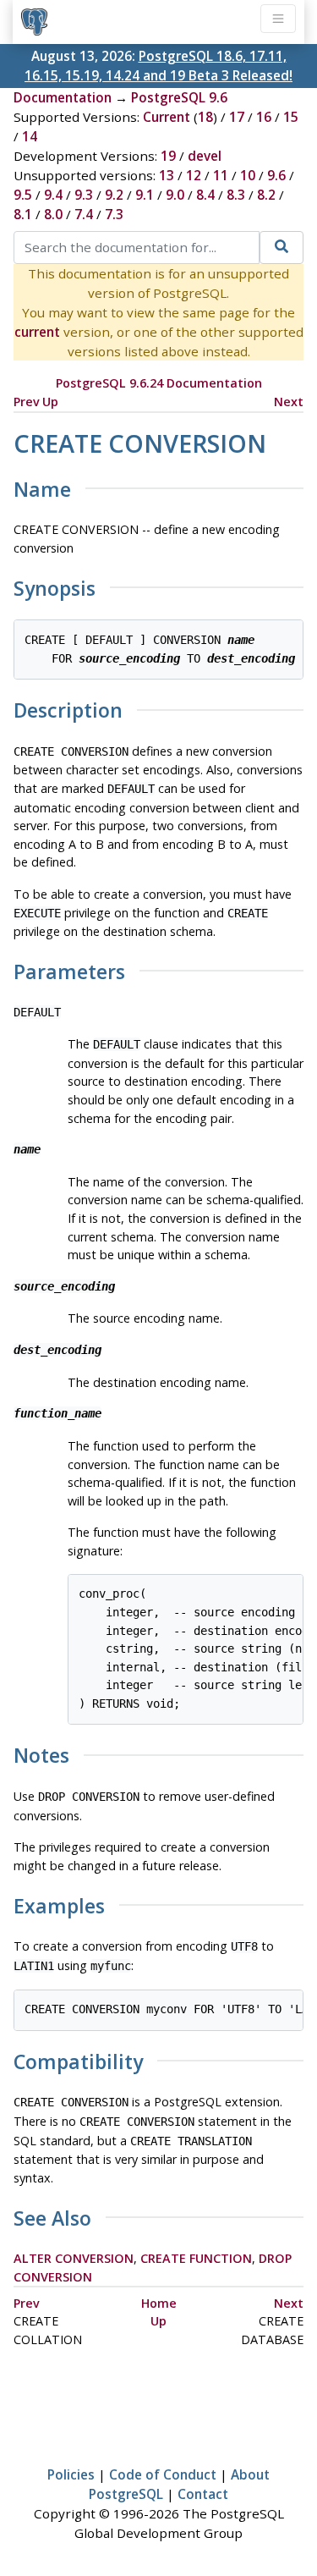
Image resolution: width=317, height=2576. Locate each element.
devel (205, 156)
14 (30, 136)
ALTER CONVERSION (74, 2258)
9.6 (276, 175)
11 (221, 175)
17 (237, 117)
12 (194, 175)
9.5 (23, 195)
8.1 (23, 214)
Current (167, 117)
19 (168, 156)
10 (248, 175)
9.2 (114, 195)
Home (159, 2303)
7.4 (84, 214)
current (37, 332)
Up (50, 402)
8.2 (266, 195)
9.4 (53, 195)
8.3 (236, 195)
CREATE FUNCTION (196, 2258)
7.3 (114, 214)
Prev (27, 402)
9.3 (84, 195)
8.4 (205, 195)
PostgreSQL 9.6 (179, 97)
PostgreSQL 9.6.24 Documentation (159, 383)
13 (167, 175)
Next (289, 402)
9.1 (145, 195)
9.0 (175, 195)
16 (264, 117)
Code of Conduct (163, 2474)
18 (205, 117)
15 (291, 117)
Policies (71, 2474)
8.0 (53, 214)
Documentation (63, 97)
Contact (203, 2494)
